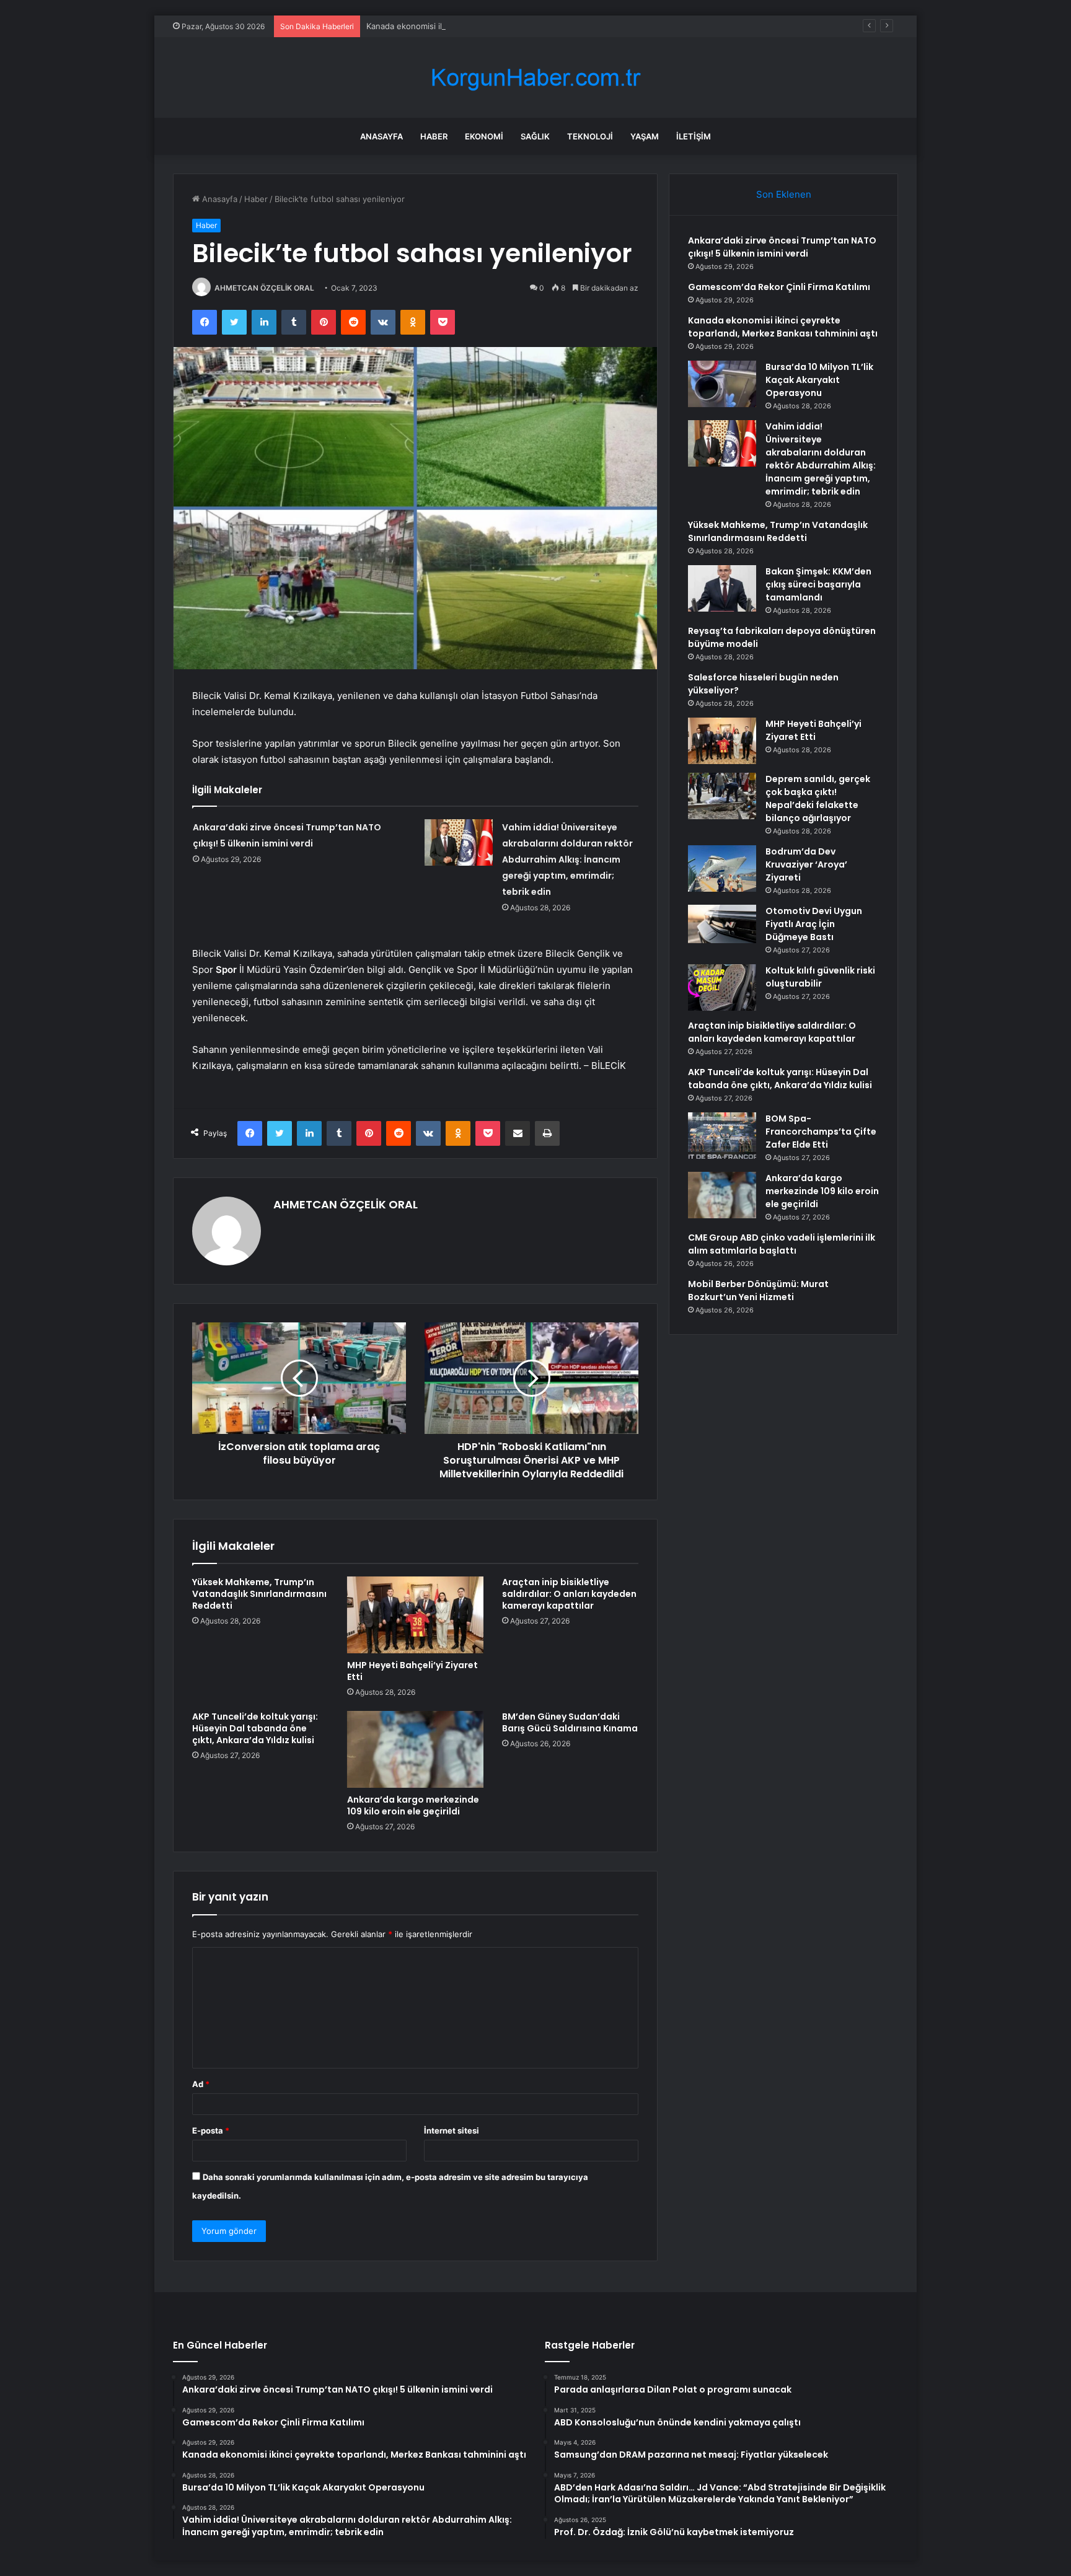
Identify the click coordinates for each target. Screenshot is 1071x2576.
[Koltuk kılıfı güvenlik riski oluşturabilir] (722, 987)
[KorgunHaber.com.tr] (535, 78)
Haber (434, 136)
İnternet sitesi (452, 2130)
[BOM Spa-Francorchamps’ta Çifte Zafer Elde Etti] (722, 1136)
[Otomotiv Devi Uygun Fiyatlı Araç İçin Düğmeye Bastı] (722, 924)
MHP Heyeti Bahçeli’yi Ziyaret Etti (412, 1671)
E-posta (211, 2130)
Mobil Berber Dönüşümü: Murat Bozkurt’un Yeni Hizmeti (758, 1290)
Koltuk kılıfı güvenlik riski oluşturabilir (820, 977)
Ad (201, 2084)
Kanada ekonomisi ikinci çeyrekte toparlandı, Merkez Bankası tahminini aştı (510, 26)
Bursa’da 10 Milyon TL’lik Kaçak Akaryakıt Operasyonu (819, 380)
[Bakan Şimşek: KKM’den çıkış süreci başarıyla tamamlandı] (722, 588)
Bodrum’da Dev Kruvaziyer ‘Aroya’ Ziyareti (806, 864)
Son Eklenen (784, 194)
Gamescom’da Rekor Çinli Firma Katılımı (779, 287)
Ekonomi (484, 136)
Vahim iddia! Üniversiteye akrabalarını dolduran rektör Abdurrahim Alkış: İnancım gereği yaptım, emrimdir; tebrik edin (567, 859)
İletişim (694, 136)
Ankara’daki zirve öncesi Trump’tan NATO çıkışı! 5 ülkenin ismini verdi (782, 247)
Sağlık (535, 136)
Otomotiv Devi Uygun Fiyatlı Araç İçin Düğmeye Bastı (814, 924)
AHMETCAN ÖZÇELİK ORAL (264, 288)
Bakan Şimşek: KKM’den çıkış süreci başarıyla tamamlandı (818, 584)
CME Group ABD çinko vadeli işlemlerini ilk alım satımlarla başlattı (782, 1244)
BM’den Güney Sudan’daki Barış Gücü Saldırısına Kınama (570, 1722)
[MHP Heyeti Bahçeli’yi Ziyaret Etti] (415, 1615)
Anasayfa (381, 136)
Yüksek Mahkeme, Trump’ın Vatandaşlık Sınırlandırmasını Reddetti (259, 1594)
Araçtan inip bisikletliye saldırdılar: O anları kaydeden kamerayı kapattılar (569, 1594)
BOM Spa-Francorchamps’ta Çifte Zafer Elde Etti (821, 1132)
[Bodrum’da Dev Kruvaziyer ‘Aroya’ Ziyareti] (722, 868)
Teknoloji (590, 136)
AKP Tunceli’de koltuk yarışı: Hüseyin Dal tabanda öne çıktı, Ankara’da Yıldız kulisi (255, 1728)
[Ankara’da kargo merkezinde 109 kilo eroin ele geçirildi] (415, 1749)
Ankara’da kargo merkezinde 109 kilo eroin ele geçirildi (413, 1805)
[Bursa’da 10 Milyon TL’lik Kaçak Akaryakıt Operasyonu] (722, 384)
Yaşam (645, 136)
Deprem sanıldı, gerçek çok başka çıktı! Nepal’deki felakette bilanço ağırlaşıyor (818, 798)
